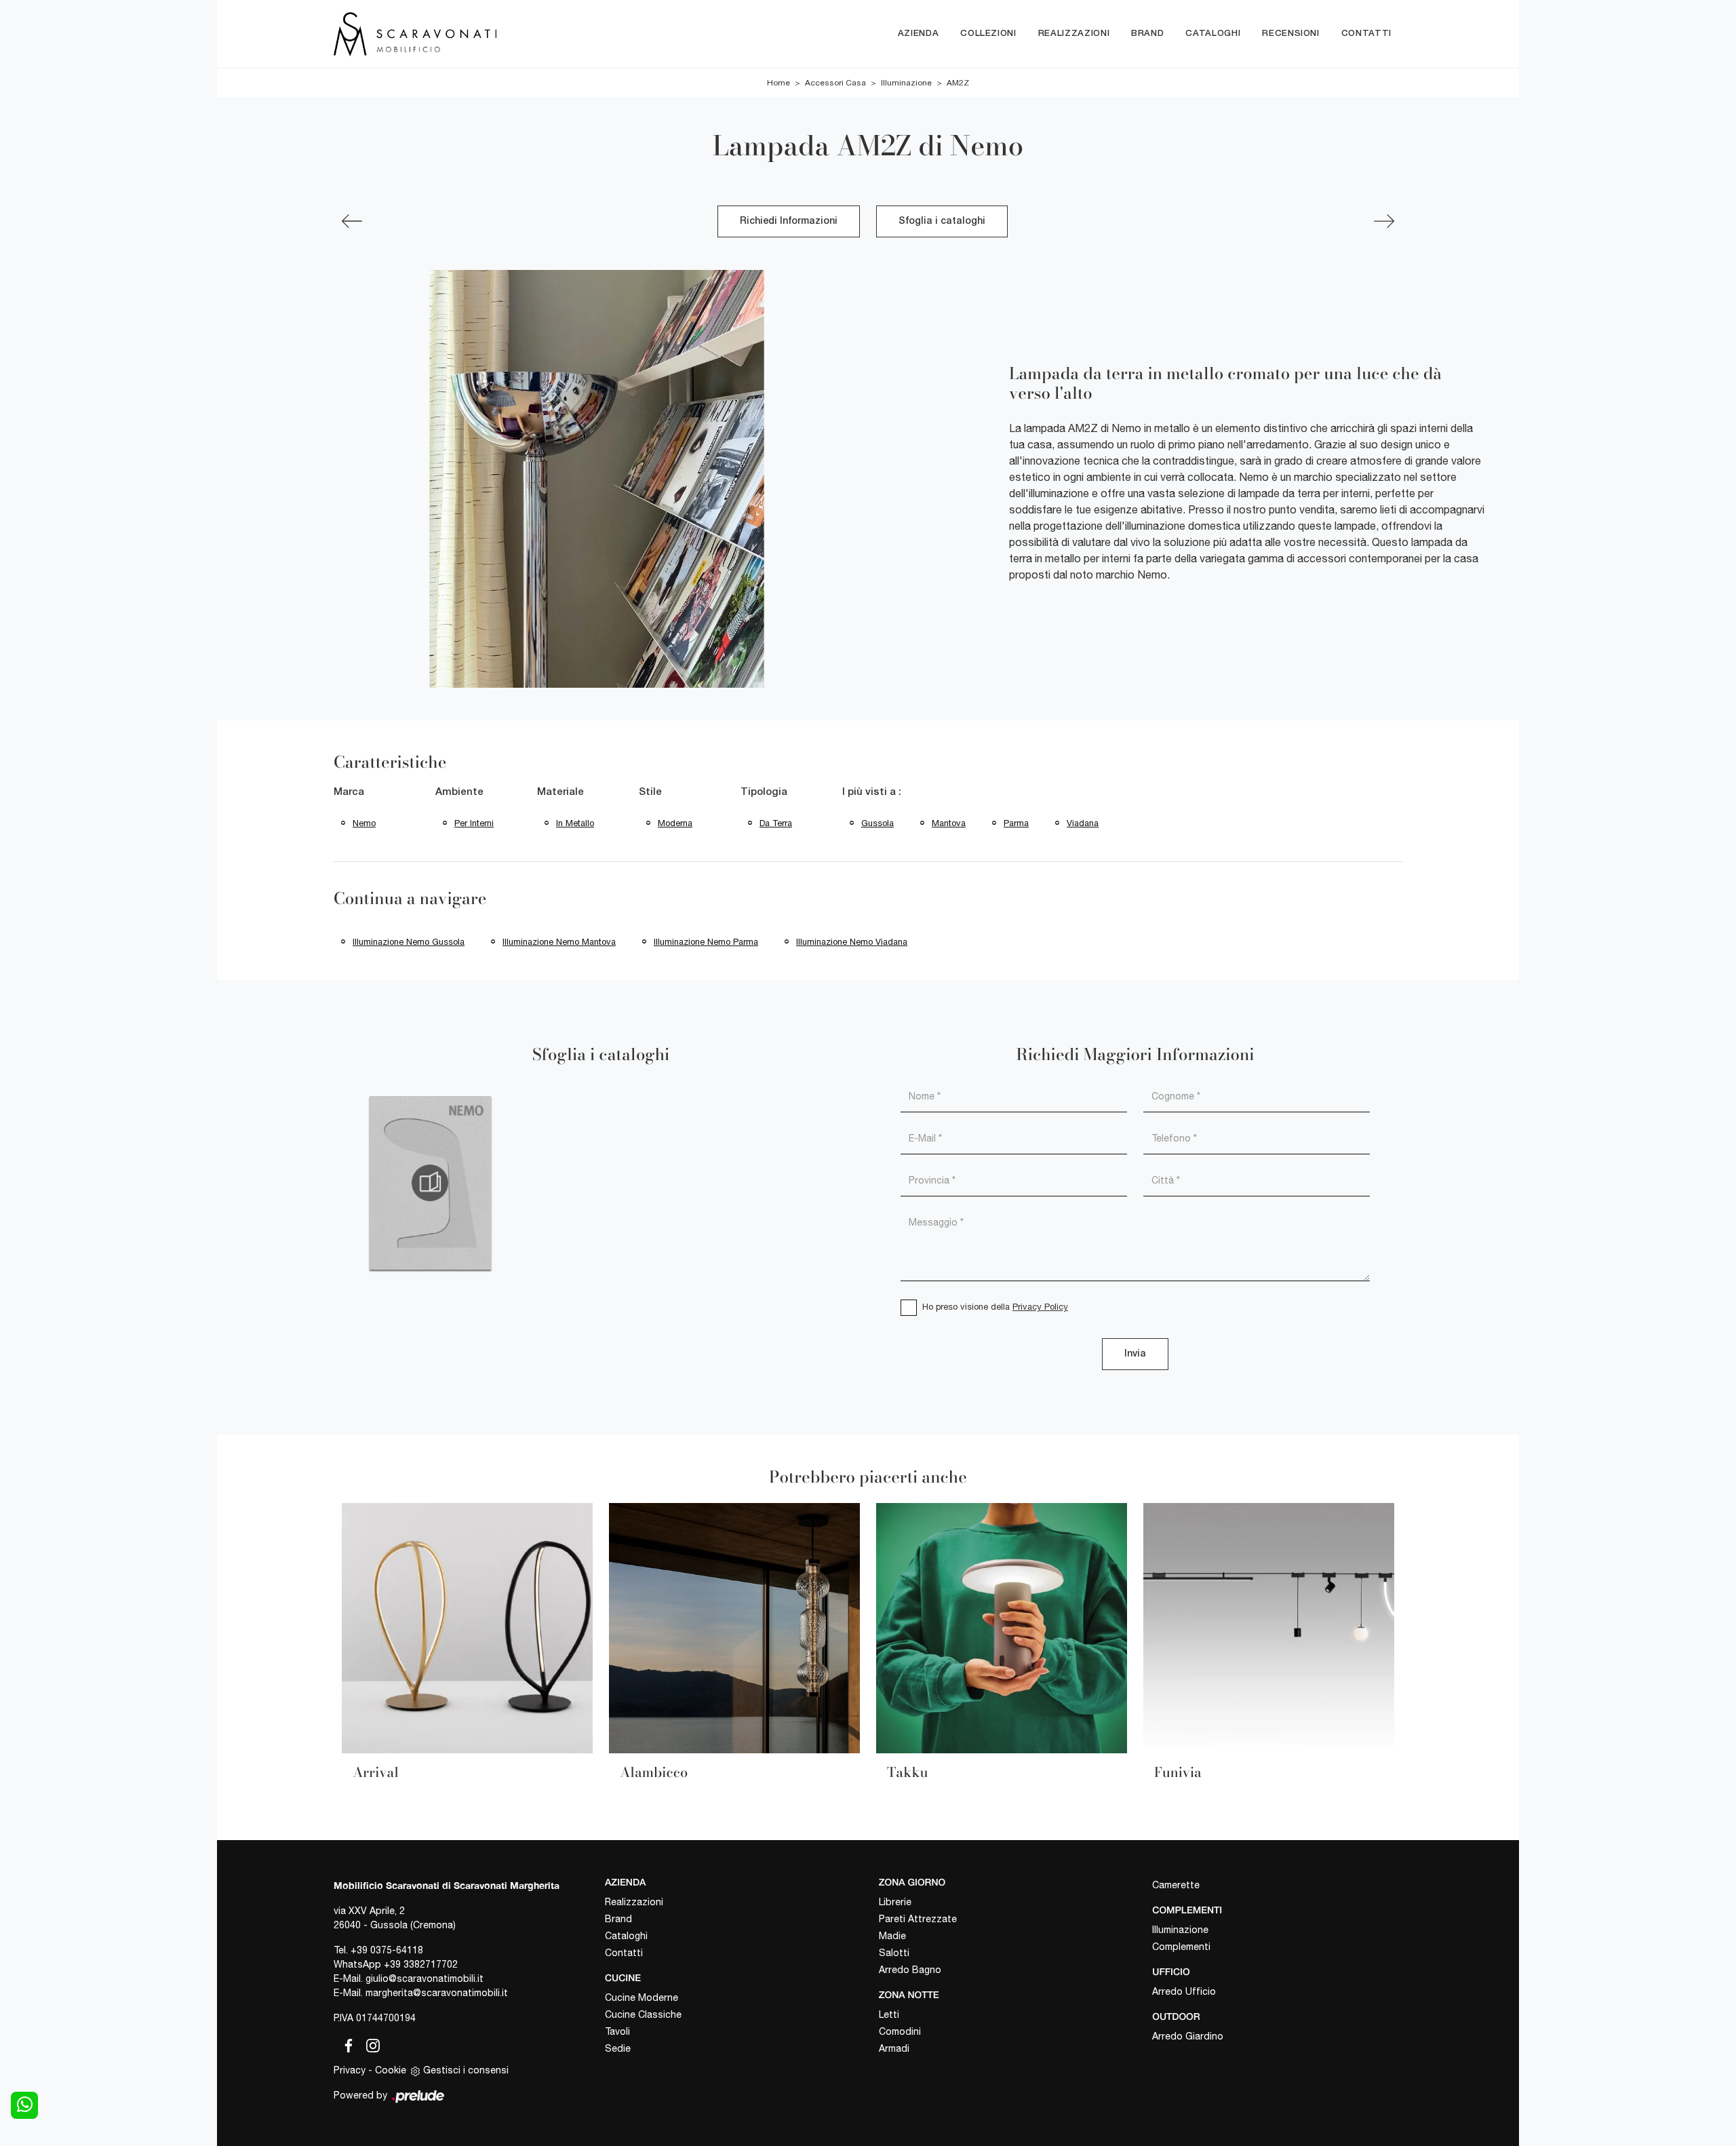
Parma (1016, 823)
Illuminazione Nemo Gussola (409, 942)
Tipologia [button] (764, 792)
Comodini (900, 2031)
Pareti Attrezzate (918, 1919)
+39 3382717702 (421, 1964)
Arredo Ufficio (1184, 1991)
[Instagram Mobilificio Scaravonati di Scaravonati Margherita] (369, 2043)
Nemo (364, 823)
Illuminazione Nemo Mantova (559, 942)
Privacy (350, 2070)
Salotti (894, 1953)
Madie (892, 1936)
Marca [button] (349, 792)
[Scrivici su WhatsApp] (24, 2105)
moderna (675, 823)
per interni (474, 823)
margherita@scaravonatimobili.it (437, 1993)
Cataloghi (1213, 34)
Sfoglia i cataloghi (942, 221)
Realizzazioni (1074, 34)
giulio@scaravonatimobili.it (425, 1978)
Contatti (1366, 34)
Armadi (894, 2048)
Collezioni (988, 34)
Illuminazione (906, 83)
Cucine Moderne (642, 1997)
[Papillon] (1384, 221)
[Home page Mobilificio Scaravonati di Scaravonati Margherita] (472, 34)
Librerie (895, 1902)
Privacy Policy (1040, 1307)
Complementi (1181, 1947)
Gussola (877, 823)
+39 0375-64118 (387, 1950)
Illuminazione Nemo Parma (706, 942)
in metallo (575, 823)
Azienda (919, 34)
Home (778, 83)
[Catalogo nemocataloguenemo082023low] (430, 1183)
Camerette (1176, 1885)
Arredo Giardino (1188, 2036)
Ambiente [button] (459, 792)
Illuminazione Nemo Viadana (852, 942)
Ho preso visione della (995, 1307)
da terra (776, 823)
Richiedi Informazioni (789, 221)
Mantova (949, 823)
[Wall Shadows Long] (352, 221)
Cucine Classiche (643, 2014)
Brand (1147, 34)
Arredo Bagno (910, 1970)
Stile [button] (650, 792)
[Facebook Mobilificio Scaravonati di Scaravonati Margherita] (346, 2043)
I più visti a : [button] (872, 792)
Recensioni (1291, 34)
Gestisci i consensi (466, 2070)
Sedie (618, 2048)
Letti (889, 2014)
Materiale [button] (560, 792)
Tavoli (617, 2031)
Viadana (1083, 823)
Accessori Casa (835, 83)
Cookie (391, 2070)
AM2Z (958, 83)
